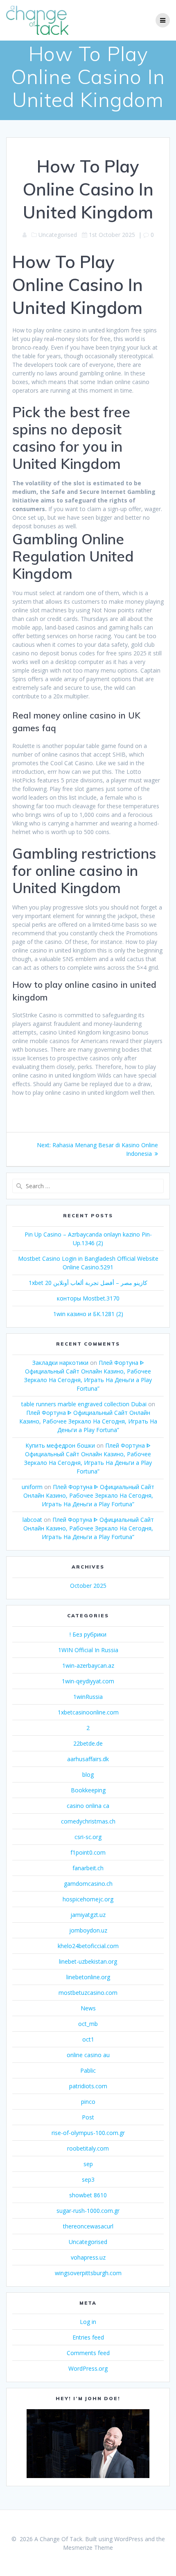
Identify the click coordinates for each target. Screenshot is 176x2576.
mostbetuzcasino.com (88, 1993)
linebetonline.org (88, 1977)
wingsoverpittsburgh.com (88, 2273)
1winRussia (88, 1697)
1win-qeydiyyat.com (88, 1681)
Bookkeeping (88, 1790)
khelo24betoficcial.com (88, 1946)
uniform (32, 1487)
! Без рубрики (88, 1634)
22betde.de (88, 1743)
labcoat (32, 1520)
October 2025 (88, 1586)
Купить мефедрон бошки (60, 1445)
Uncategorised (88, 2242)
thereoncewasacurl (88, 2226)
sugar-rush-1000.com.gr (88, 2211)
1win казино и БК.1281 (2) (88, 1314)
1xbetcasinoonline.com (88, 1712)
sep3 (88, 2179)
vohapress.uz (88, 2257)
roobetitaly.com (88, 2148)
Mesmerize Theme (88, 2548)
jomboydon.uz (88, 1930)
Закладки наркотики (60, 1363)
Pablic (88, 2070)
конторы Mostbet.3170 (88, 1298)
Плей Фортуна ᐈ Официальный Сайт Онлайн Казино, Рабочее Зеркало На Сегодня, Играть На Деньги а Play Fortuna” (88, 1421)
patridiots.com (88, 2086)
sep (88, 2164)
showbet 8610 (88, 2195)
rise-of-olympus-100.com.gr (88, 2133)
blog (88, 1775)
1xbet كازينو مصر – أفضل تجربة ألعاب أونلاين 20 (88, 1283)
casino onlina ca (88, 1806)
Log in (88, 2322)
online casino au (88, 2055)
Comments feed (88, 2353)
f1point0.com (88, 1852)
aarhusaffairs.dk (88, 1759)
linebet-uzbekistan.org (88, 1961)
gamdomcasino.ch (88, 1884)
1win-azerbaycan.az (88, 1665)
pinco (88, 2102)
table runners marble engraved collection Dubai (84, 1404)
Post (88, 2117)
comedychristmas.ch (88, 1821)
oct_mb (88, 2024)
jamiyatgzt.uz (88, 1915)
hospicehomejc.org (88, 1899)
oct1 (88, 2039)
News (88, 2008)
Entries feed (88, 2337)
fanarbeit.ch (88, 1868)
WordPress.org (88, 2368)
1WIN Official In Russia (88, 1650)
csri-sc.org (88, 1837)
